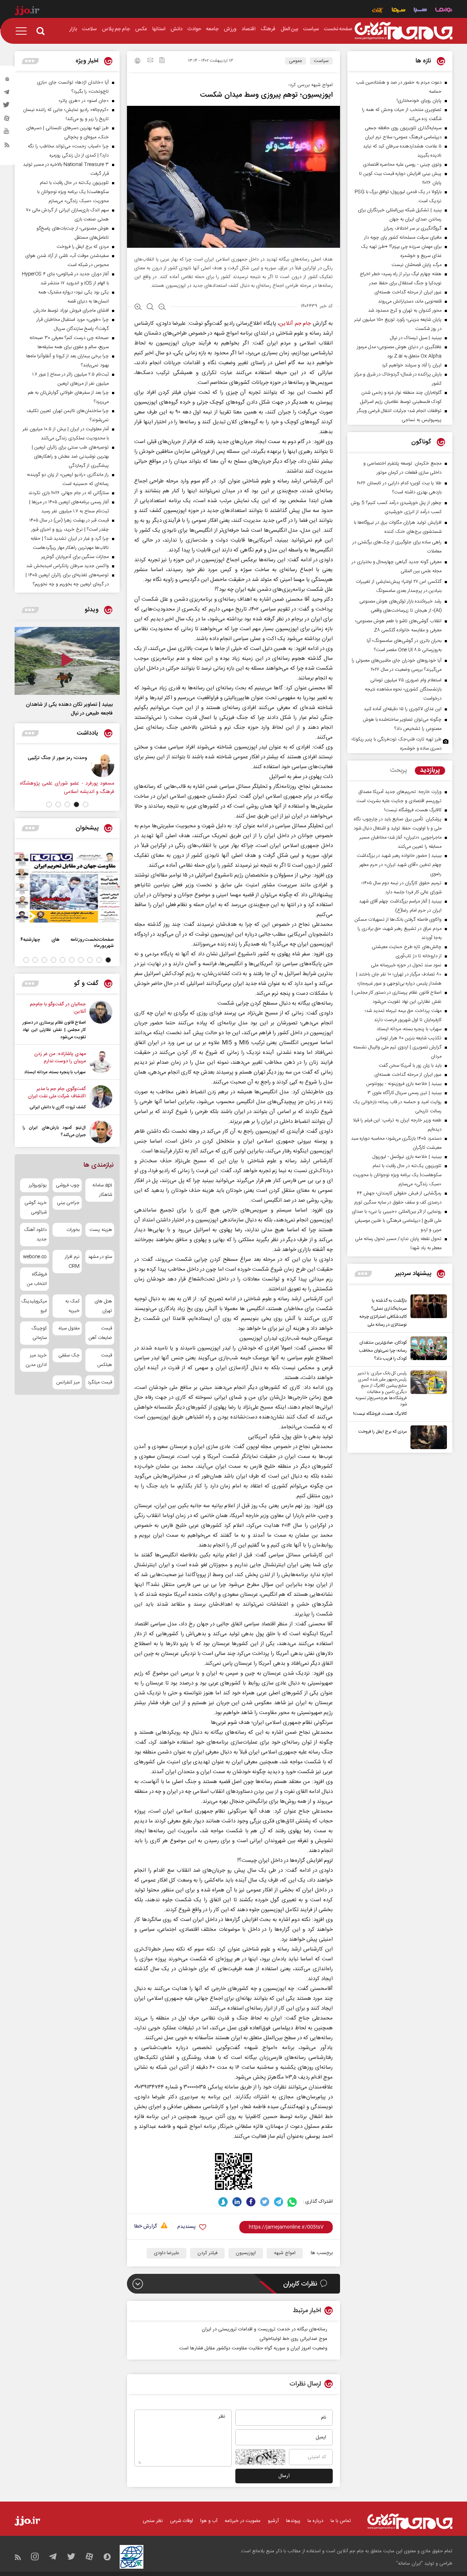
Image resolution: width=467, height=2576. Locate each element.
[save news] (162, 61)
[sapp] (7, 133)
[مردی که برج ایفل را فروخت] (427, 1437)
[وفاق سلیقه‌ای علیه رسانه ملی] (78, 766)
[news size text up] (138, 308)
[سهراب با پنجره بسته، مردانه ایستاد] (101, 1063)
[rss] (7, 146)
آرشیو (273, 2521)
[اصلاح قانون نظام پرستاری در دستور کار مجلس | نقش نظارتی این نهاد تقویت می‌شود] (101, 1021)
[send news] (150, 61)
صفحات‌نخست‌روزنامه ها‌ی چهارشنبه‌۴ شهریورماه (67, 943)
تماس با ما (341, 2521)
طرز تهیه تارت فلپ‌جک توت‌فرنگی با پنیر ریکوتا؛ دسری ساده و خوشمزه (397, 744)
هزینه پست (101, 1230)
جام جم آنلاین (295, 324)
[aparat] (7, 120)
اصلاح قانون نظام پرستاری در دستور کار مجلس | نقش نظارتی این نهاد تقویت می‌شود (54, 1030)
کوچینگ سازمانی (39, 1333)
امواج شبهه (285, 2253)
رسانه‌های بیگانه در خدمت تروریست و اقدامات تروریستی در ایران (265, 2329)
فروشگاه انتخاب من (37, 1279)
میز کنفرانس (68, 1382)
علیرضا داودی (167, 2253)
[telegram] (7, 94)
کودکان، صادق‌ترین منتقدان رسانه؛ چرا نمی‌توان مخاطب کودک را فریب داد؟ (383, 1351)
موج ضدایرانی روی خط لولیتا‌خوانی (293, 2339)
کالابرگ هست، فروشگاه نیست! (380, 1414)
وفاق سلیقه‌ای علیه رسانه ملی (34, 758)
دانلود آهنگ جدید (35, 1235)
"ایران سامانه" (410, 2564)
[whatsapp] (292, 2202)
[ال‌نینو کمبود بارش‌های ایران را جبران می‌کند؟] (101, 1132)
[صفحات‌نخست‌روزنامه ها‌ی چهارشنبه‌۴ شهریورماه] (67, 887)
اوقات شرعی (182, 2521)
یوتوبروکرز (38, 1185)
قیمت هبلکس (105, 1360)
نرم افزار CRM (72, 1262)
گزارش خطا (146, 2227)
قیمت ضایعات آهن (100, 1333)
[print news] (138, 62)
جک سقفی (69, 1355)
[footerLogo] (410, 2521)
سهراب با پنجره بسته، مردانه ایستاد (55, 1072)
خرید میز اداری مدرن (36, 1360)
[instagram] (7, 81)
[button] (86, 804)
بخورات (73, 1230)
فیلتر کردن (207, 2253)
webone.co (35, 1257)
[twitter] (7, 107)
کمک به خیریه (72, 1306)
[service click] (378, 11)
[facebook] (251, 2202)
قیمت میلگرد (100, 1382)
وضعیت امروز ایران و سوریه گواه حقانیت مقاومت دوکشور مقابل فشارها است (253, 2348)
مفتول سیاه (69, 1328)
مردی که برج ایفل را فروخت (383, 1432)
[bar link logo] (27, 12)
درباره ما (315, 2521)
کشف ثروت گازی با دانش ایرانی (58, 1107)
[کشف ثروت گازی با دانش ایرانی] (101, 1098)
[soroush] (223, 2202)
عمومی (296, 61)
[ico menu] (23, 31)
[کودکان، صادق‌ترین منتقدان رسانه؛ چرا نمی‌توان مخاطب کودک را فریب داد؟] (427, 1349)
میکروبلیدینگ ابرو (34, 1306)
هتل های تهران (103, 1306)
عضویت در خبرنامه (243, 2521)
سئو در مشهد (100, 1257)
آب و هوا (209, 2521)
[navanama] (444, 11)
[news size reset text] (150, 308)
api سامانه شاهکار (102, 1190)
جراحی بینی (68, 1203)
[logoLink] (404, 31)
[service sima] (399, 11)
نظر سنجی (153, 2521)
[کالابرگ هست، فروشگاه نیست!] (427, 1394)
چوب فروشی (67, 1185)
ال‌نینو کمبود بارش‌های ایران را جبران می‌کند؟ (54, 1131)
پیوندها (293, 2521)
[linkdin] (237, 2202)
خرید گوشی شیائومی (36, 1208)
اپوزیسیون (246, 2253)
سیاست (321, 61)
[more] (363, 1274)
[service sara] (420, 11)
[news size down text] (162, 308)
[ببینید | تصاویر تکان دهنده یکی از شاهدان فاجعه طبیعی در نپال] (67, 661)
